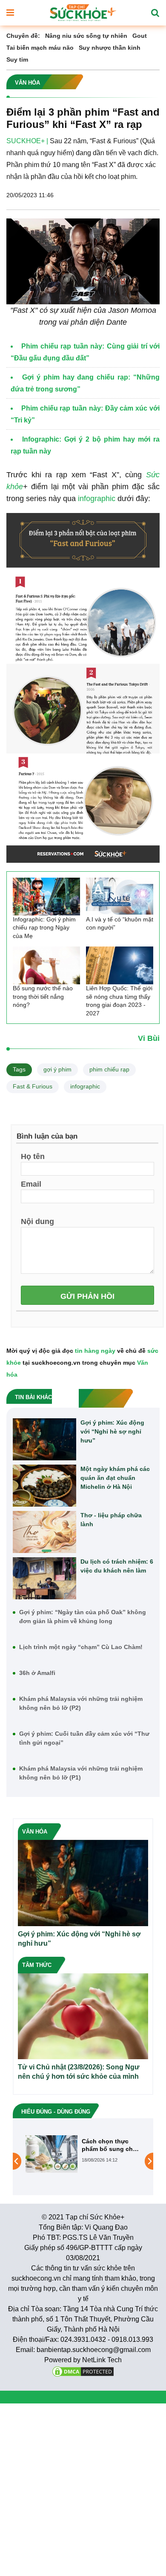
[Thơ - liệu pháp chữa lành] (44, 1532)
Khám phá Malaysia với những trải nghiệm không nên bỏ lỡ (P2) (81, 1703)
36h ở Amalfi (37, 1673)
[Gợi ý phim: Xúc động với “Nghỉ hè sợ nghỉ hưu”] (44, 1439)
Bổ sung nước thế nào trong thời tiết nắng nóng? (43, 996)
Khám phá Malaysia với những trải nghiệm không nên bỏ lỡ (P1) (81, 1773)
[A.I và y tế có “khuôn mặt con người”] (120, 897)
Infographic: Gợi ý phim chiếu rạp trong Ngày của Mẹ (44, 928)
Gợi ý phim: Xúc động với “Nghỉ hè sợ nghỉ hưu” (112, 1431)
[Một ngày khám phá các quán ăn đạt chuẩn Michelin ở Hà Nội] (44, 1486)
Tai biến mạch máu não (40, 48)
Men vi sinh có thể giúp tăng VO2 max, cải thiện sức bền (110, 2145)
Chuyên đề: (23, 36)
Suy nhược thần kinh (110, 48)
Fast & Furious (33, 1086)
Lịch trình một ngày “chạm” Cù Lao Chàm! (81, 1647)
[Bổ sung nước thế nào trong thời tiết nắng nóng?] (46, 965)
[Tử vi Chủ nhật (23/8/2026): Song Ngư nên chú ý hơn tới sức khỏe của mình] (83, 2016)
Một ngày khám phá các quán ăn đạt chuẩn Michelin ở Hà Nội (115, 1478)
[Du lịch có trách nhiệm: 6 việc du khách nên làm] (44, 1578)
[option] (83, 2161)
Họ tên (33, 1156)
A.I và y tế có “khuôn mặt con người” (120, 924)
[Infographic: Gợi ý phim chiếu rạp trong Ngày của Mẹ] (46, 897)
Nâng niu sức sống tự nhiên (86, 36)
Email (31, 1184)
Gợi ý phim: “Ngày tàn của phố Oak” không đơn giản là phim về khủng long (83, 1617)
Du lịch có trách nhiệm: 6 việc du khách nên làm (117, 1566)
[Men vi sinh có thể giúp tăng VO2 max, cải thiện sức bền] (52, 2161)
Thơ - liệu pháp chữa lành (111, 1520)
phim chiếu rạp (109, 1069)
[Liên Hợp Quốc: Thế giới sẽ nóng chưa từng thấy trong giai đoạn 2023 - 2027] (120, 965)
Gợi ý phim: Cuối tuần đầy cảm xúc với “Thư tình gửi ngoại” (84, 1738)
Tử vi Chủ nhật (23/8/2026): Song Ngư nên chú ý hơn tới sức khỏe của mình (79, 2072)
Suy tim (17, 60)
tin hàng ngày (95, 1351)
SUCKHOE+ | (27, 141)
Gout (140, 36)
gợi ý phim (57, 1069)
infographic (97, 499)
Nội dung (37, 1221)
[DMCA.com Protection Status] (83, 2371)
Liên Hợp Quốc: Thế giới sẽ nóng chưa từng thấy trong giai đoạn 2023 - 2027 (119, 1001)
